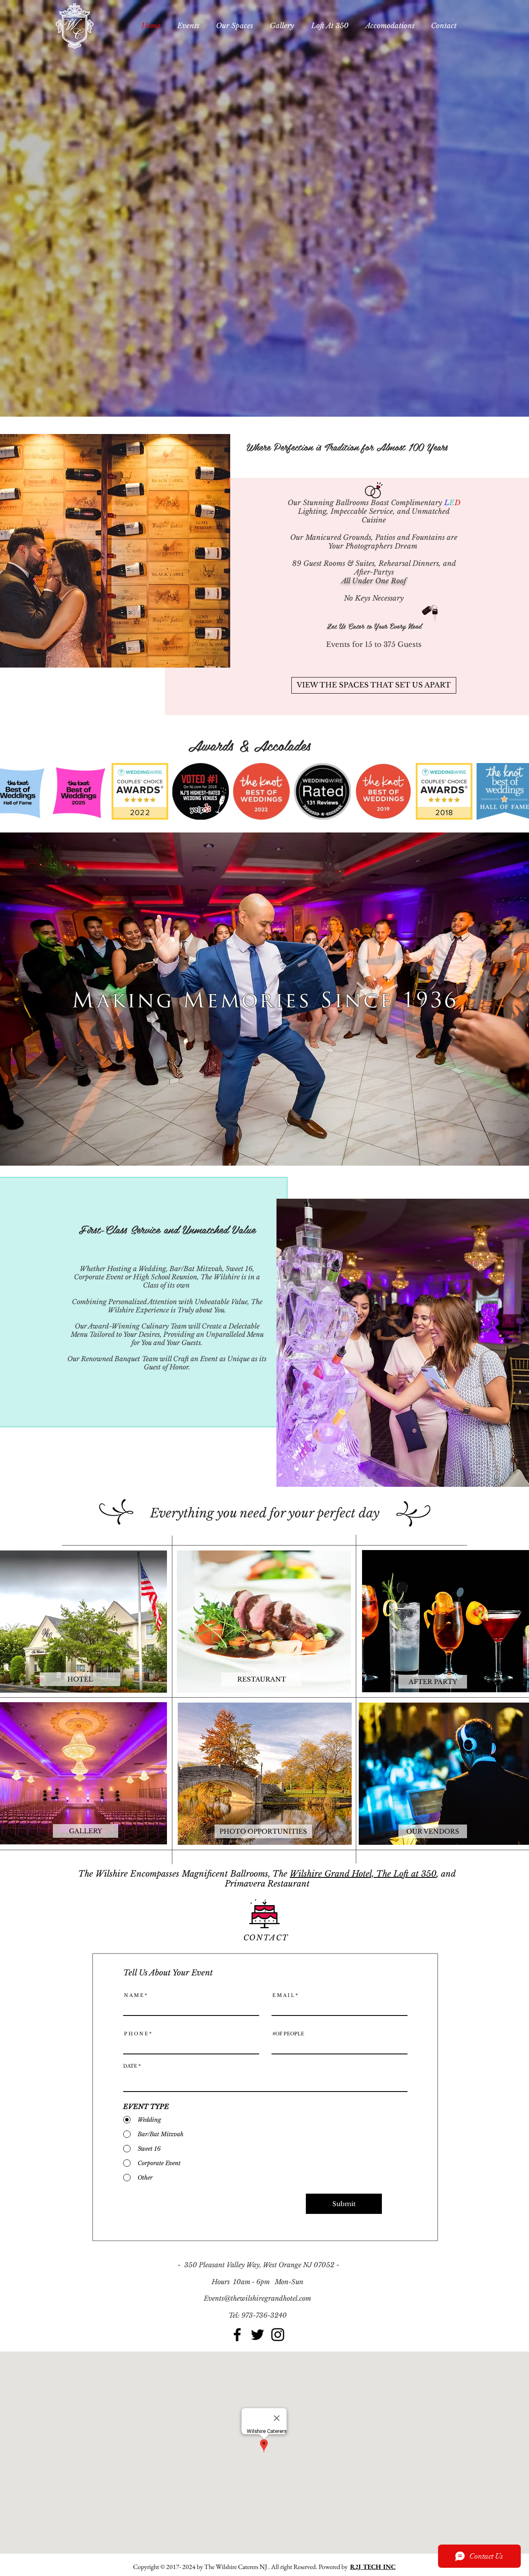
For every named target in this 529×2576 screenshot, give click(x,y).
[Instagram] (278, 2335)
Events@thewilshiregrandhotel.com (257, 2298)
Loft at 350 (415, 1874)
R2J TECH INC (373, 2567)
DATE (133, 2066)
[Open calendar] (396, 2083)
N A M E (134, 1995)
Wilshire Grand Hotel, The (342, 1874)
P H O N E (136, 2034)
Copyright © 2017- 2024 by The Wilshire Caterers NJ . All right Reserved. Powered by (242, 2567)
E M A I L (283, 1995)
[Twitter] (257, 2335)
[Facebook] (237, 2335)
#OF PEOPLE (288, 2034)
